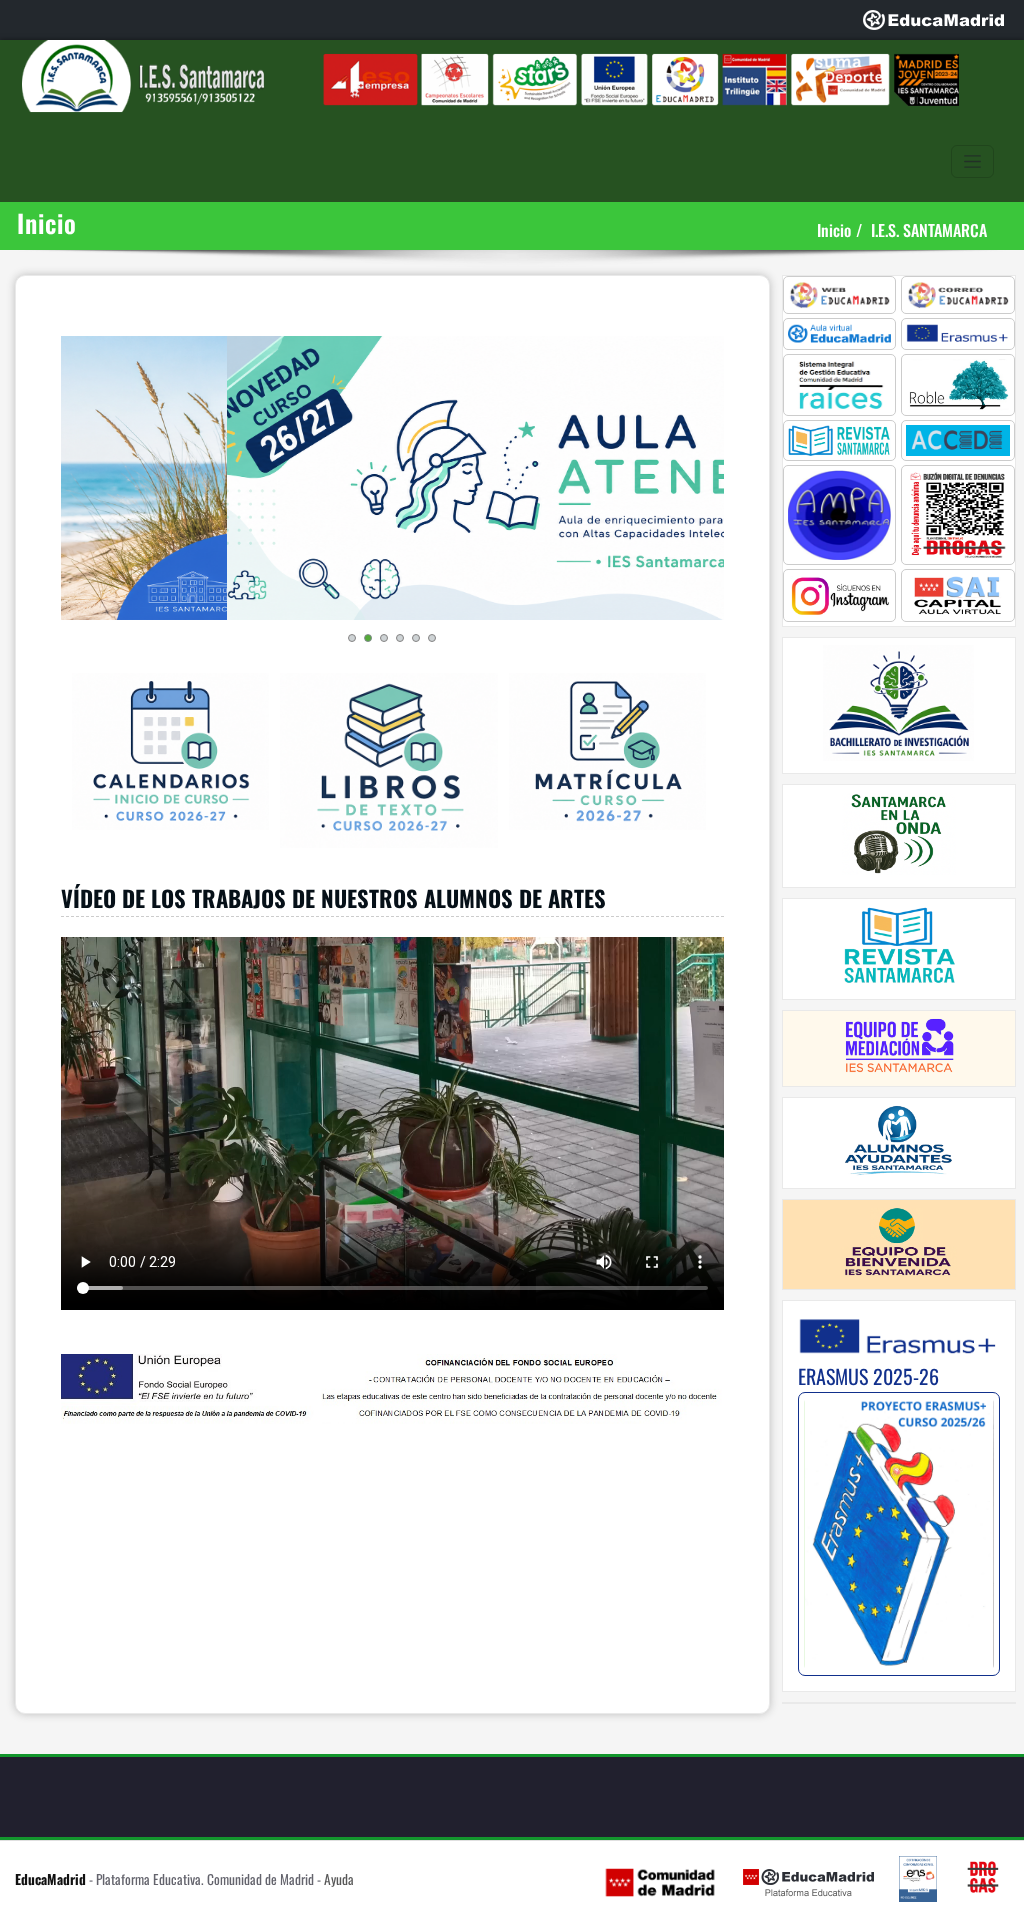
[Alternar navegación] (972, 161)
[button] (352, 638)
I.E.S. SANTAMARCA (929, 230)
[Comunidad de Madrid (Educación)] (660, 1881)
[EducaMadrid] (933, 20)
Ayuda (339, 1879)
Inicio (834, 230)
